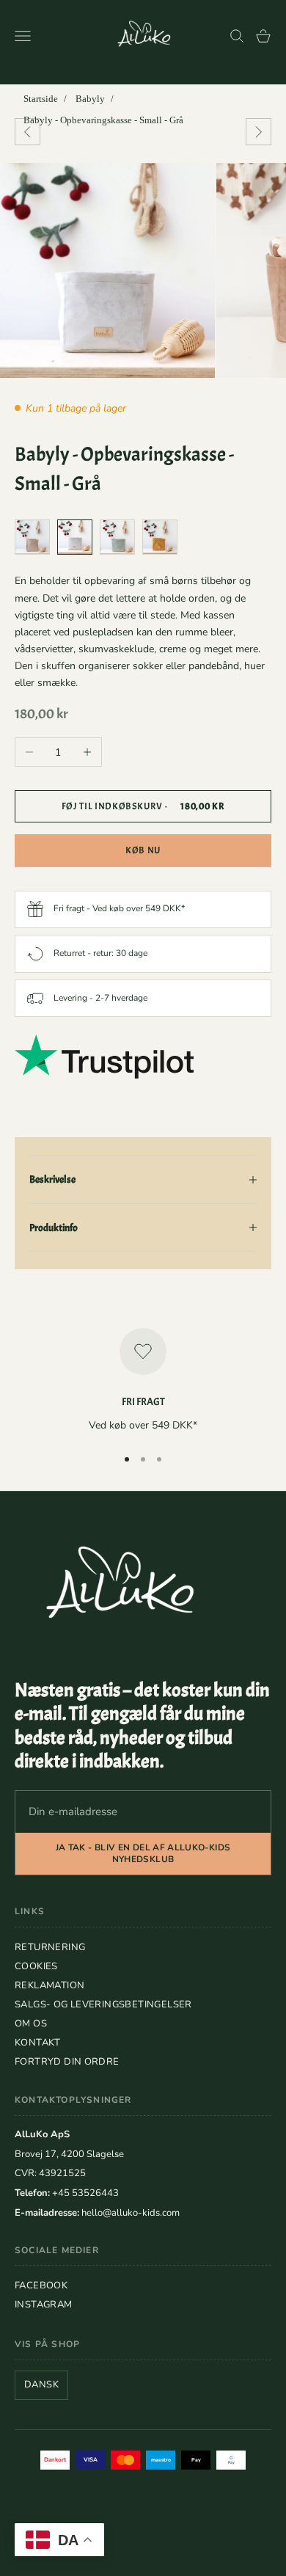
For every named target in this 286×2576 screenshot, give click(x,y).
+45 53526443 (85, 2193)
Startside (41, 99)
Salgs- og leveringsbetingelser (103, 2004)
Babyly (90, 99)
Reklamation (49, 1985)
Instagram (44, 2305)
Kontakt (38, 2043)
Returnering (50, 1947)
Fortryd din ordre (67, 2062)
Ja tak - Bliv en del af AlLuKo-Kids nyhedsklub (143, 1854)
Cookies (36, 1966)
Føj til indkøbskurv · (143, 806)
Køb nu (143, 850)
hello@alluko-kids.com (131, 2213)
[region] (143, 1381)
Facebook (41, 2285)
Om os (31, 2024)
